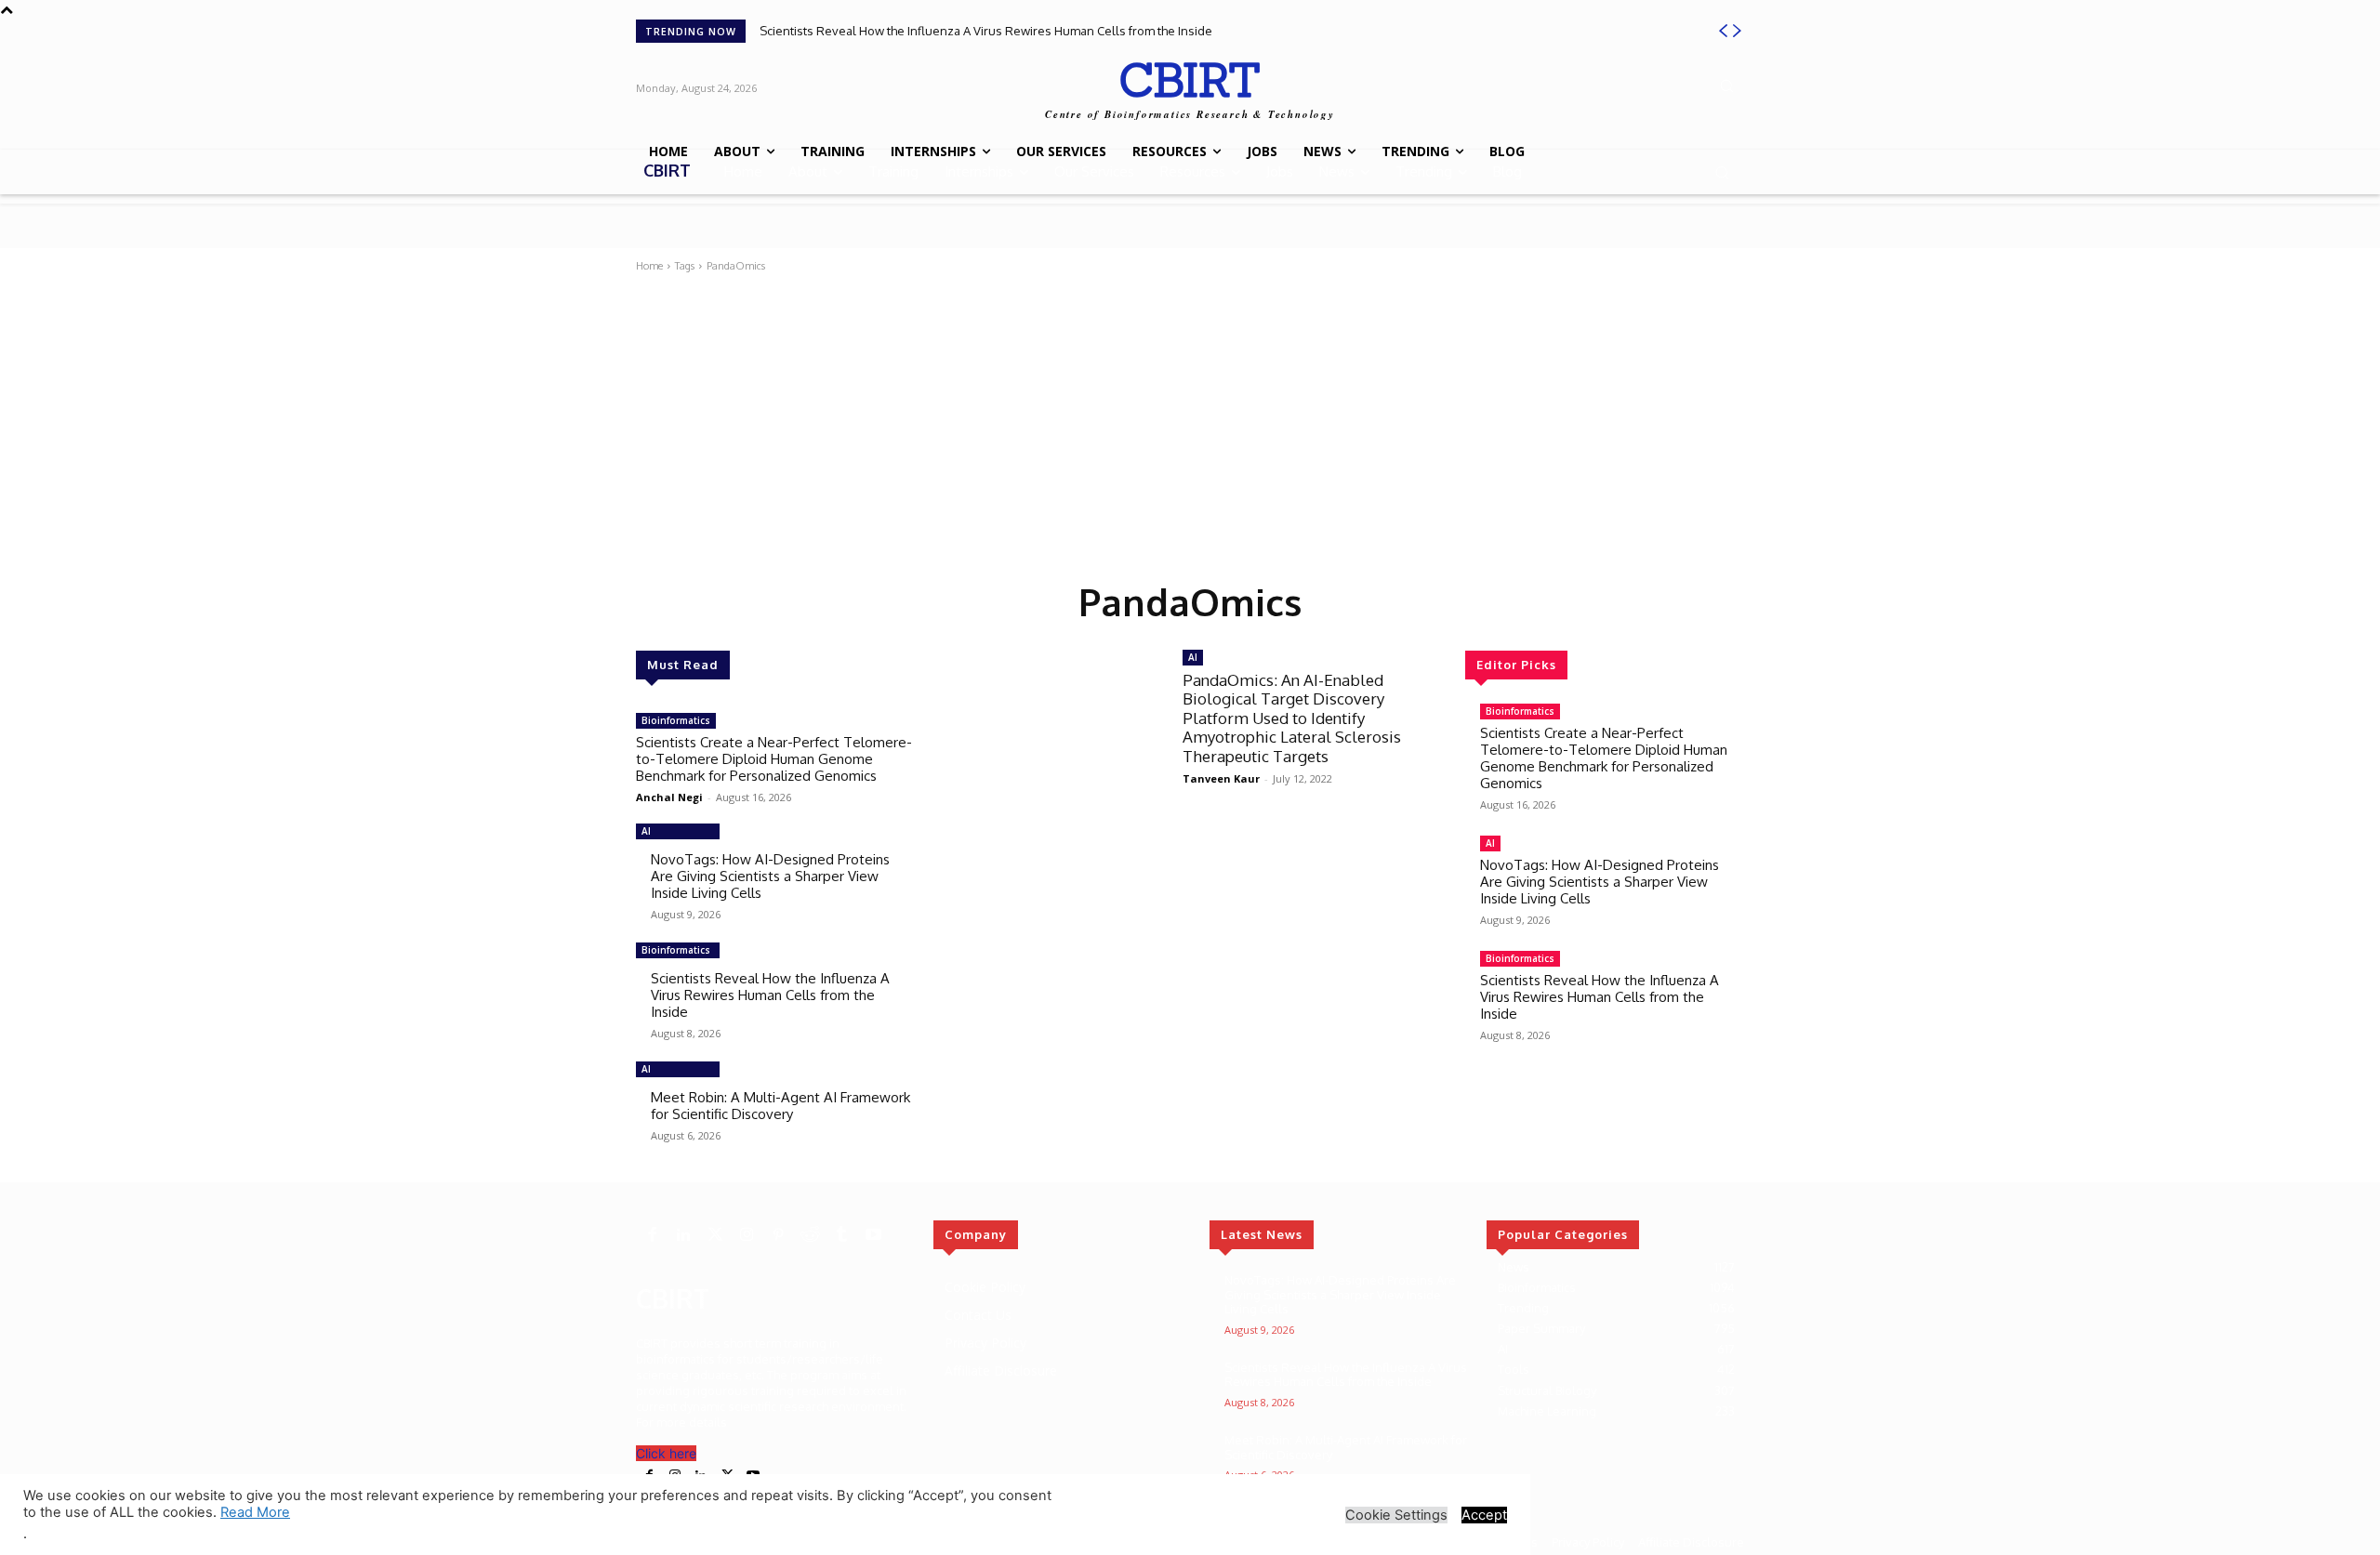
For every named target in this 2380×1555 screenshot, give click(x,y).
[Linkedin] (683, 1235)
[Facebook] (652, 1235)
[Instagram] (747, 1235)
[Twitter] (715, 1235)
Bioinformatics (676, 720)
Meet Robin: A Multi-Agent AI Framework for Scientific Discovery (780, 1106)
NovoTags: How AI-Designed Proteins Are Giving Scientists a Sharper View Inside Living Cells (770, 876)
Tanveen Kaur (1221, 778)
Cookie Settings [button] (1396, 1515)
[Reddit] (810, 1235)
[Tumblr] (841, 1235)
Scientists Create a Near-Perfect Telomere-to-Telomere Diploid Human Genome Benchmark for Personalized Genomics (774, 759)
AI (646, 831)
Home (649, 266)
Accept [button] (1484, 1515)
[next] (1737, 31)
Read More (255, 1512)
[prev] (1723, 31)
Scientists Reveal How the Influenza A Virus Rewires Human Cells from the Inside (986, 31)
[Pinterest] (778, 1235)
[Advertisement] (1190, 423)
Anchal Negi (669, 797)
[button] (1726, 86)
